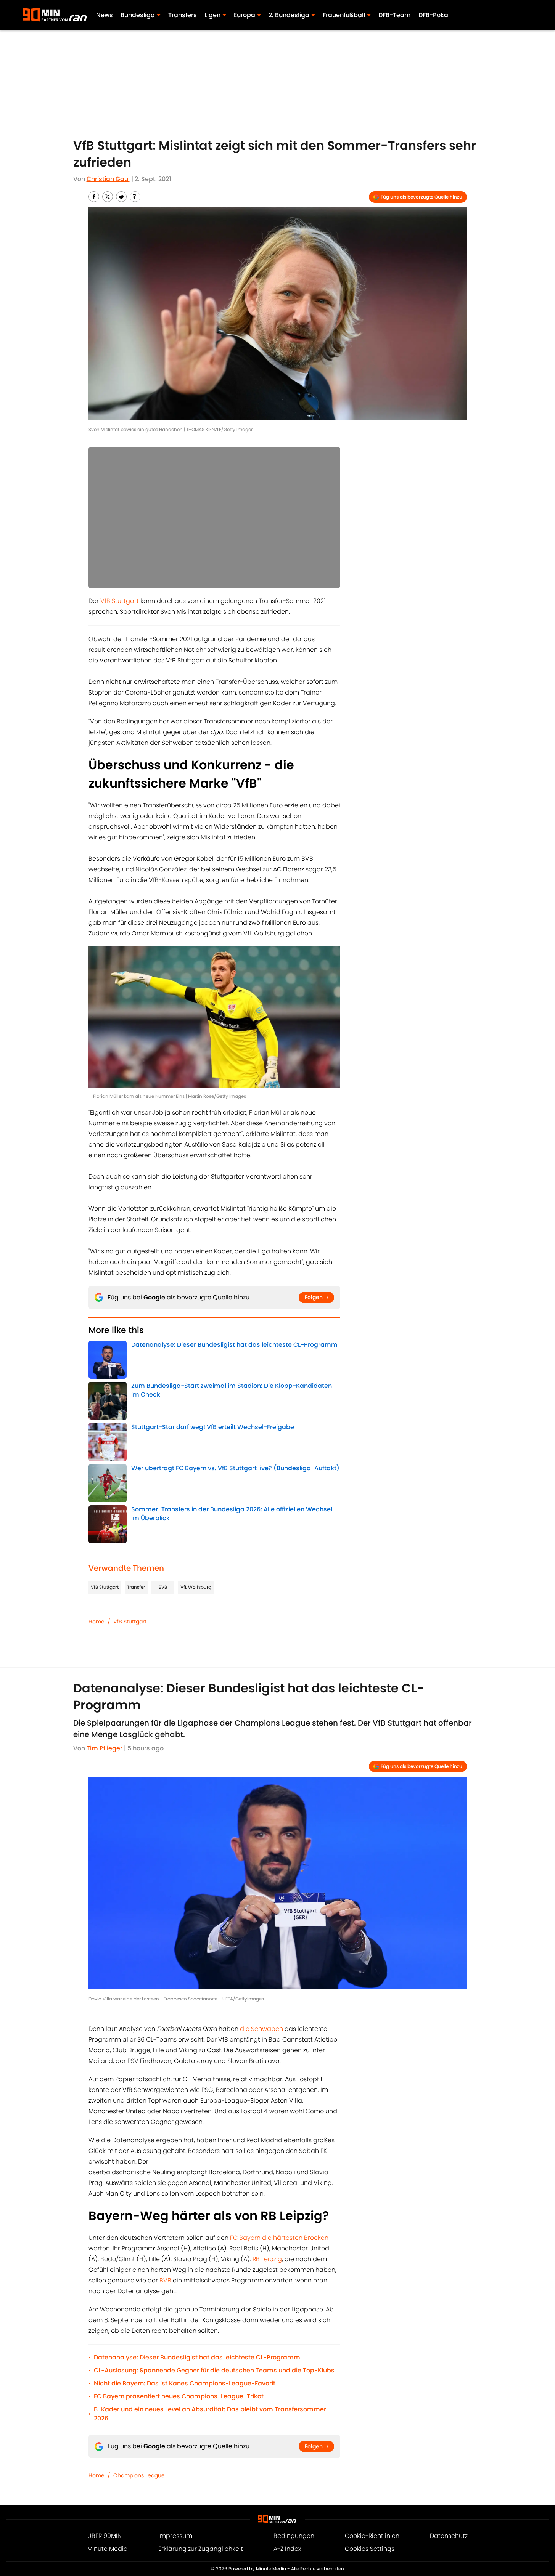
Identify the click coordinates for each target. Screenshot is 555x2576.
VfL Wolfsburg (196, 1587)
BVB (163, 1587)
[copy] (135, 197)
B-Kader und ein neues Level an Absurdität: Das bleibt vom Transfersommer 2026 (210, 2414)
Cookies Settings (370, 2549)
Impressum (175, 2536)
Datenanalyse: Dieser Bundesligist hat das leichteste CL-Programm (197, 2357)
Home (97, 1622)
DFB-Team (395, 15)
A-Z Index (287, 2549)
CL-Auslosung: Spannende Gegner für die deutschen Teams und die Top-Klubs (214, 2370)
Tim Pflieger (105, 1748)
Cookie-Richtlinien (372, 2536)
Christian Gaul (108, 179)
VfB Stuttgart (120, 601)
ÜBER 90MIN (105, 2536)
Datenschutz (449, 2536)
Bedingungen (294, 2536)
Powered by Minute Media (257, 2569)
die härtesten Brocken (295, 2238)
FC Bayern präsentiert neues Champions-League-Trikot (179, 2396)
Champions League (139, 2475)
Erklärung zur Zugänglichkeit (201, 2549)
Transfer (136, 1587)
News (105, 15)
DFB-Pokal (434, 15)
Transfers (183, 15)
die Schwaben (261, 2029)
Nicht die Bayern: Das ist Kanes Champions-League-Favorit (185, 2383)
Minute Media (108, 2549)
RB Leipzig (267, 2259)
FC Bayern (245, 2238)
